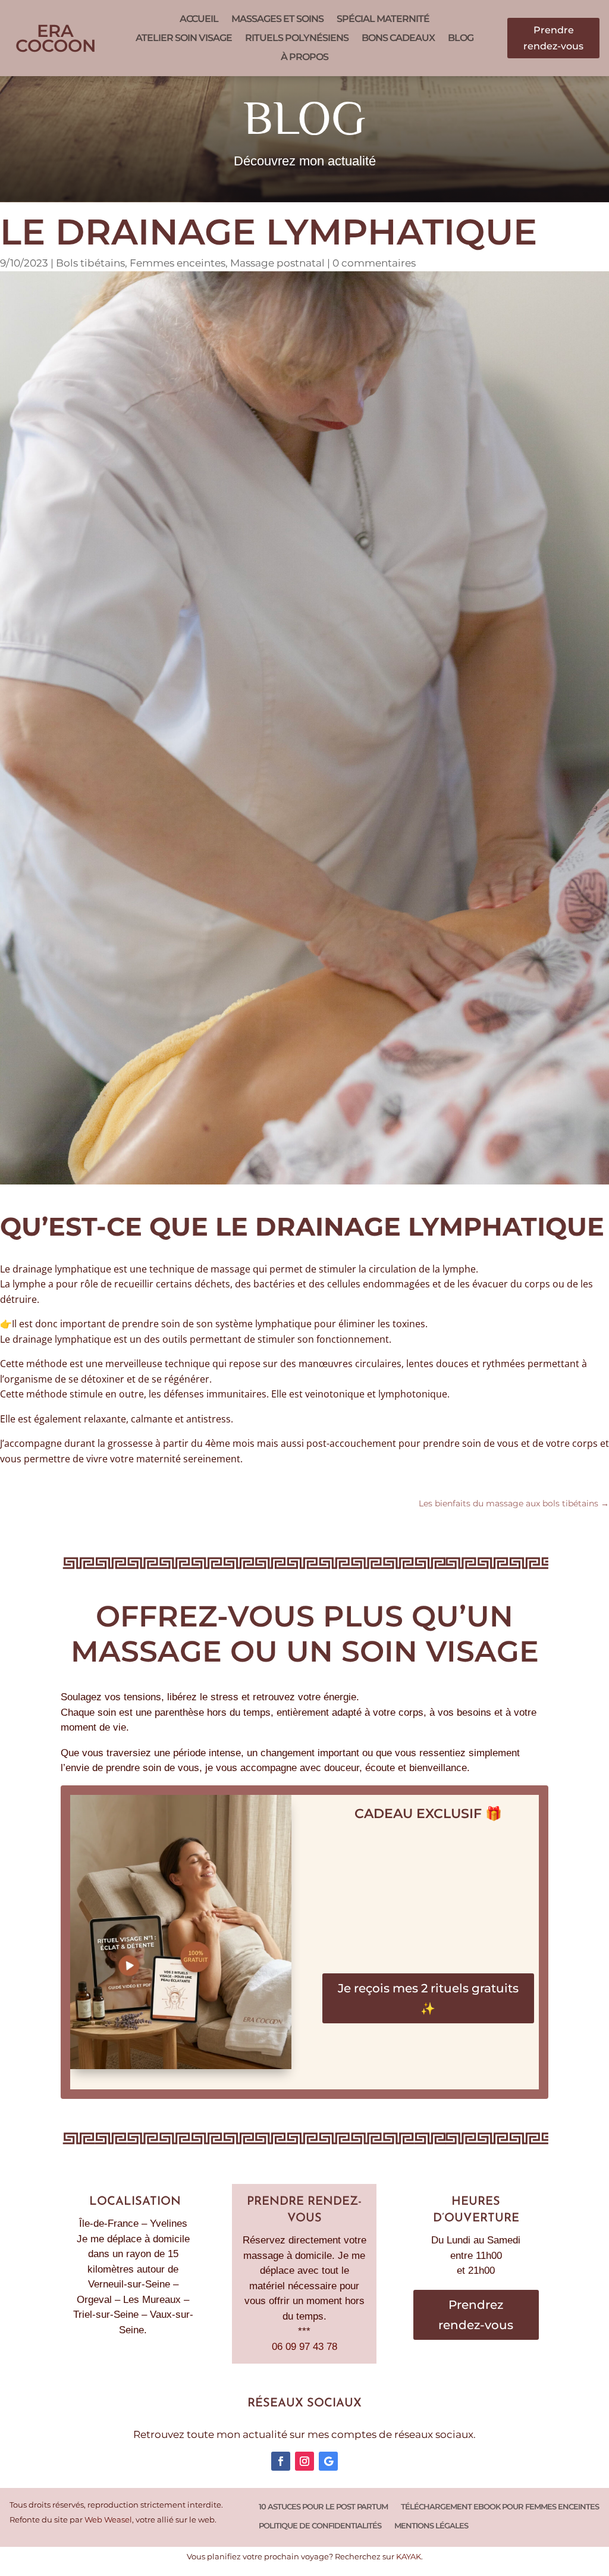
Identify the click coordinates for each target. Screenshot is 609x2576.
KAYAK (409, 2557)
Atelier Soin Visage (184, 38)
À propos (304, 57)
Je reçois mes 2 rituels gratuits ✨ (428, 1998)
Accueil (199, 19)
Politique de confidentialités (320, 2526)
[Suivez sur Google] (328, 2461)
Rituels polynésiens (297, 38)
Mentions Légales (431, 2526)
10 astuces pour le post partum (323, 2507)
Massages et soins (277, 19)
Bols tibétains (90, 263)
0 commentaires (374, 263)
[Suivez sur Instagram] (304, 2461)
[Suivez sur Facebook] (281, 2461)
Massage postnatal (277, 263)
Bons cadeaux (398, 38)
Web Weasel (108, 2520)
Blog (461, 38)
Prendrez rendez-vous (476, 2315)
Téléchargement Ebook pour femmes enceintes (500, 2507)
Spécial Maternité (383, 19)
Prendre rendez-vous (553, 38)
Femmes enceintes (178, 263)
